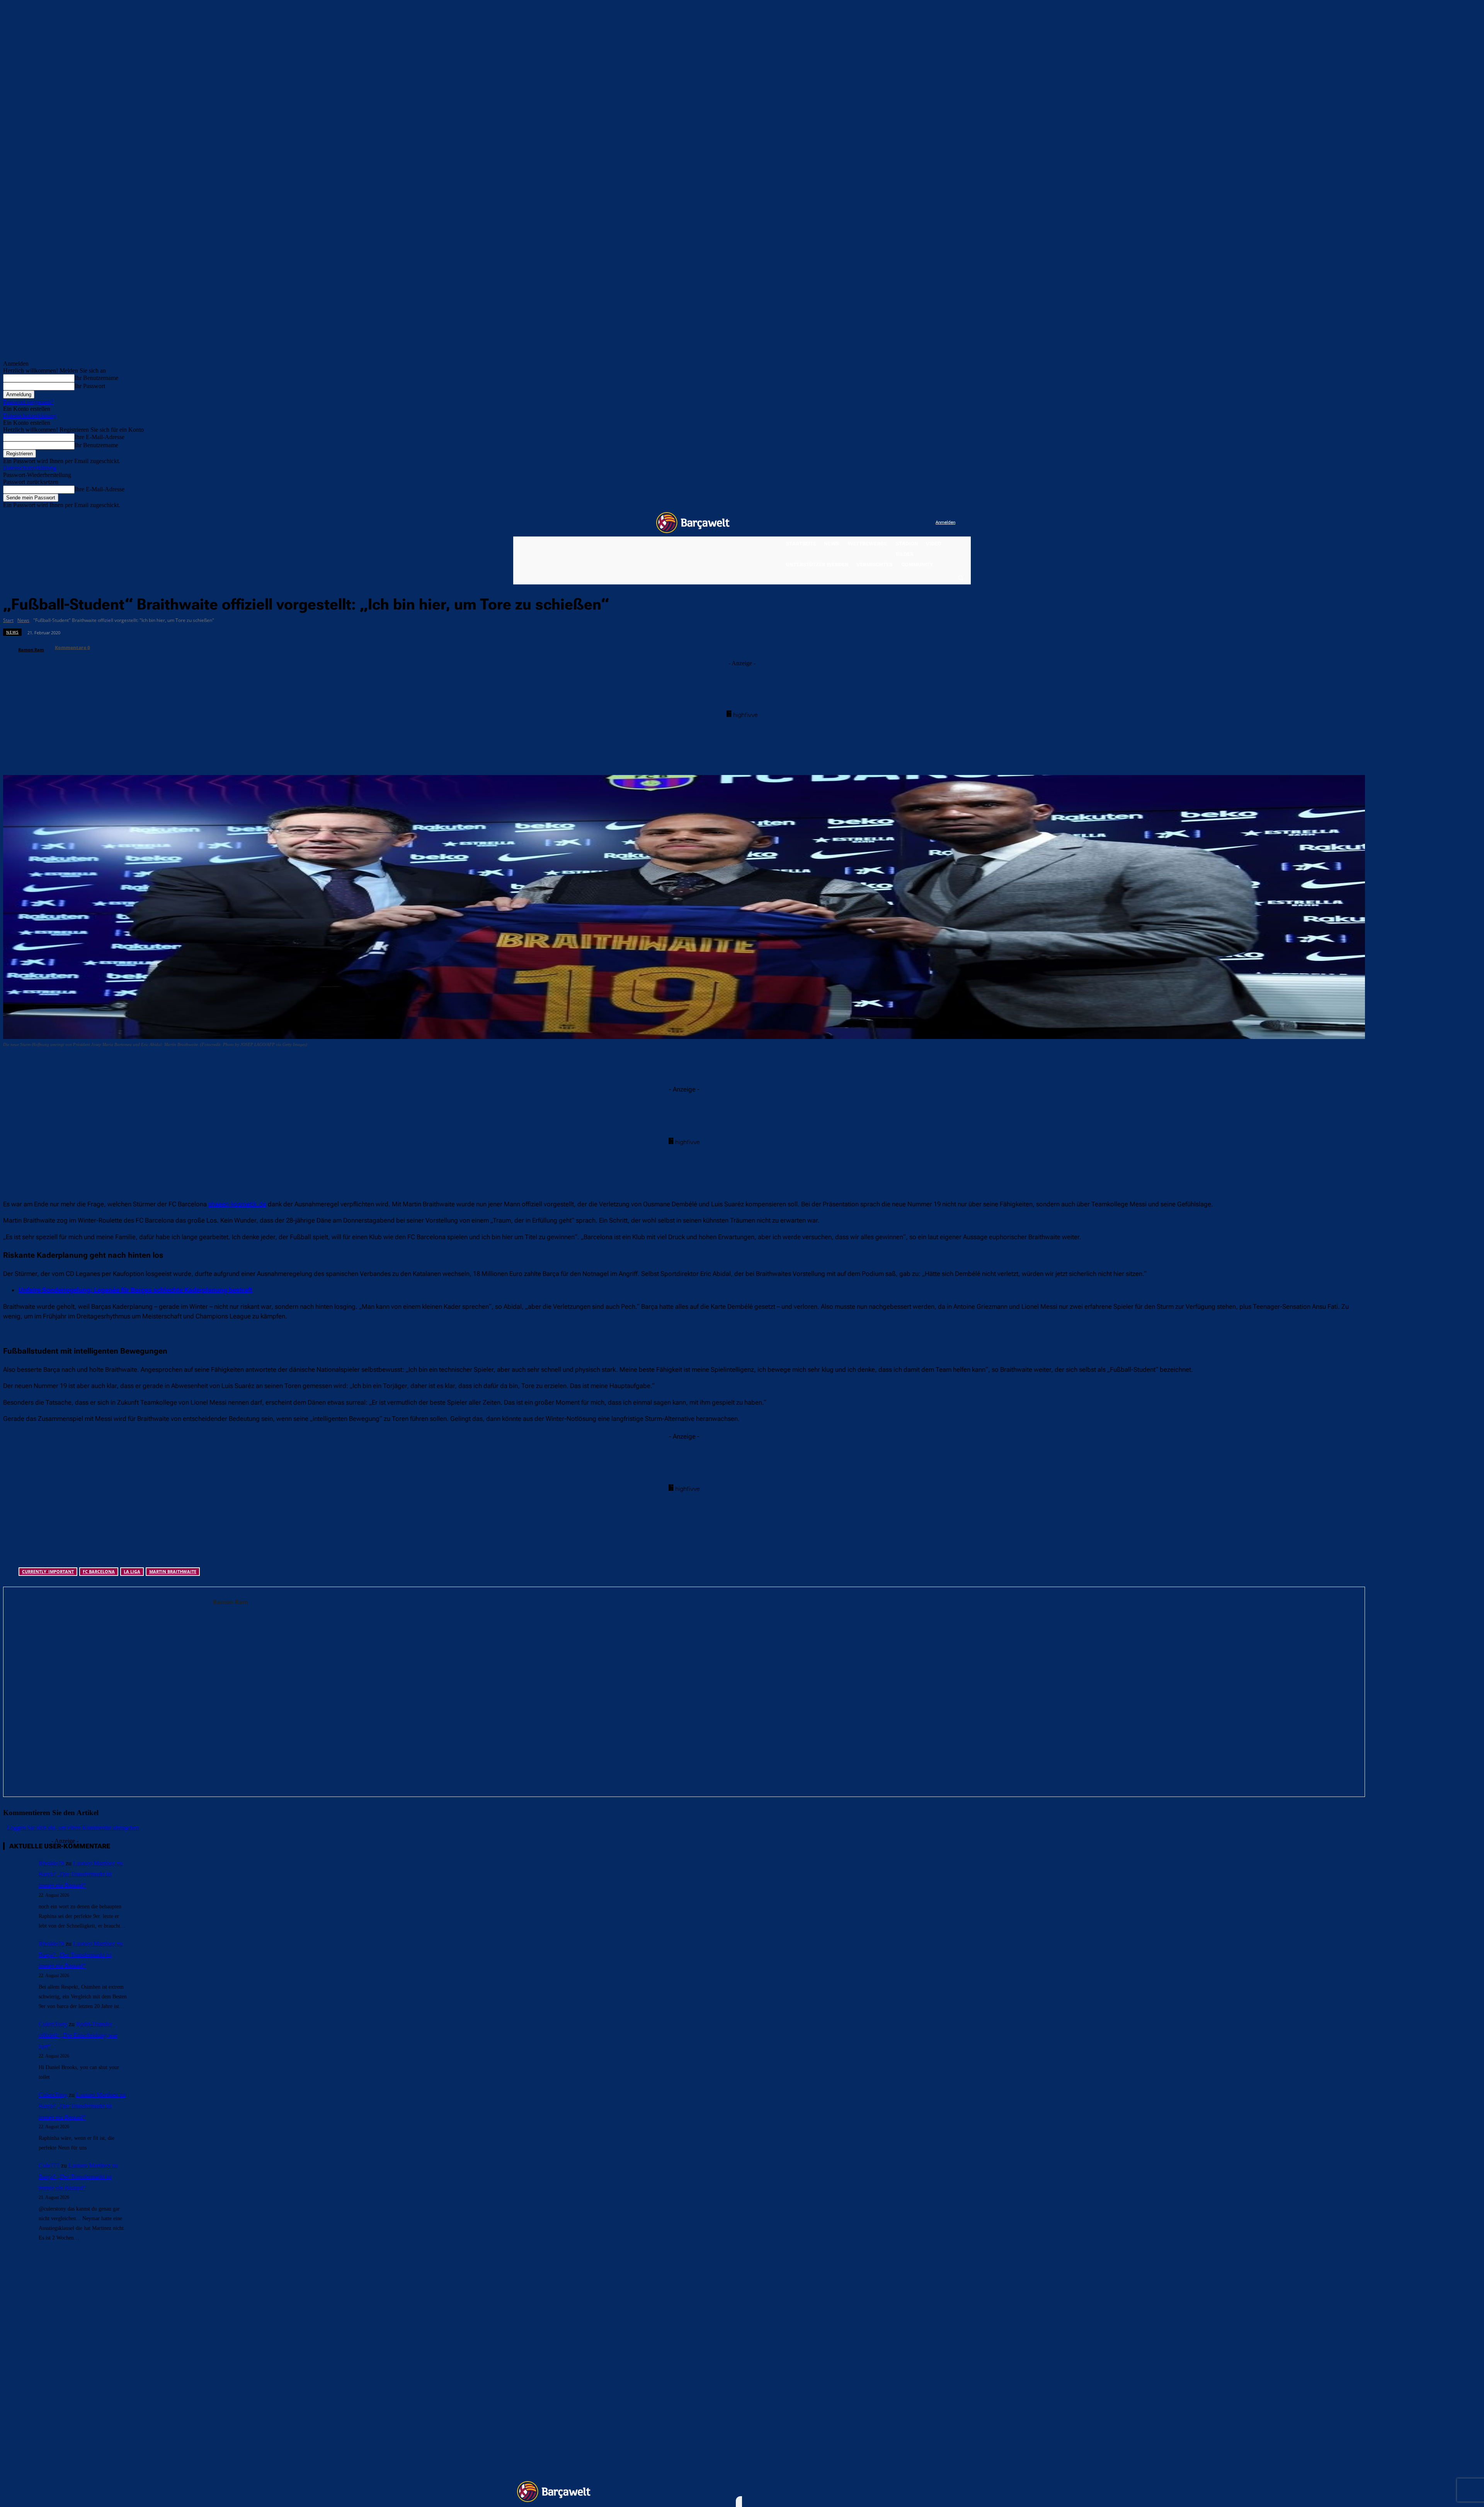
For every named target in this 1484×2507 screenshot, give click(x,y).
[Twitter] (914, 523)
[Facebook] (882, 523)
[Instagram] (898, 523)
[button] (960, 577)
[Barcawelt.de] (693, 523)
